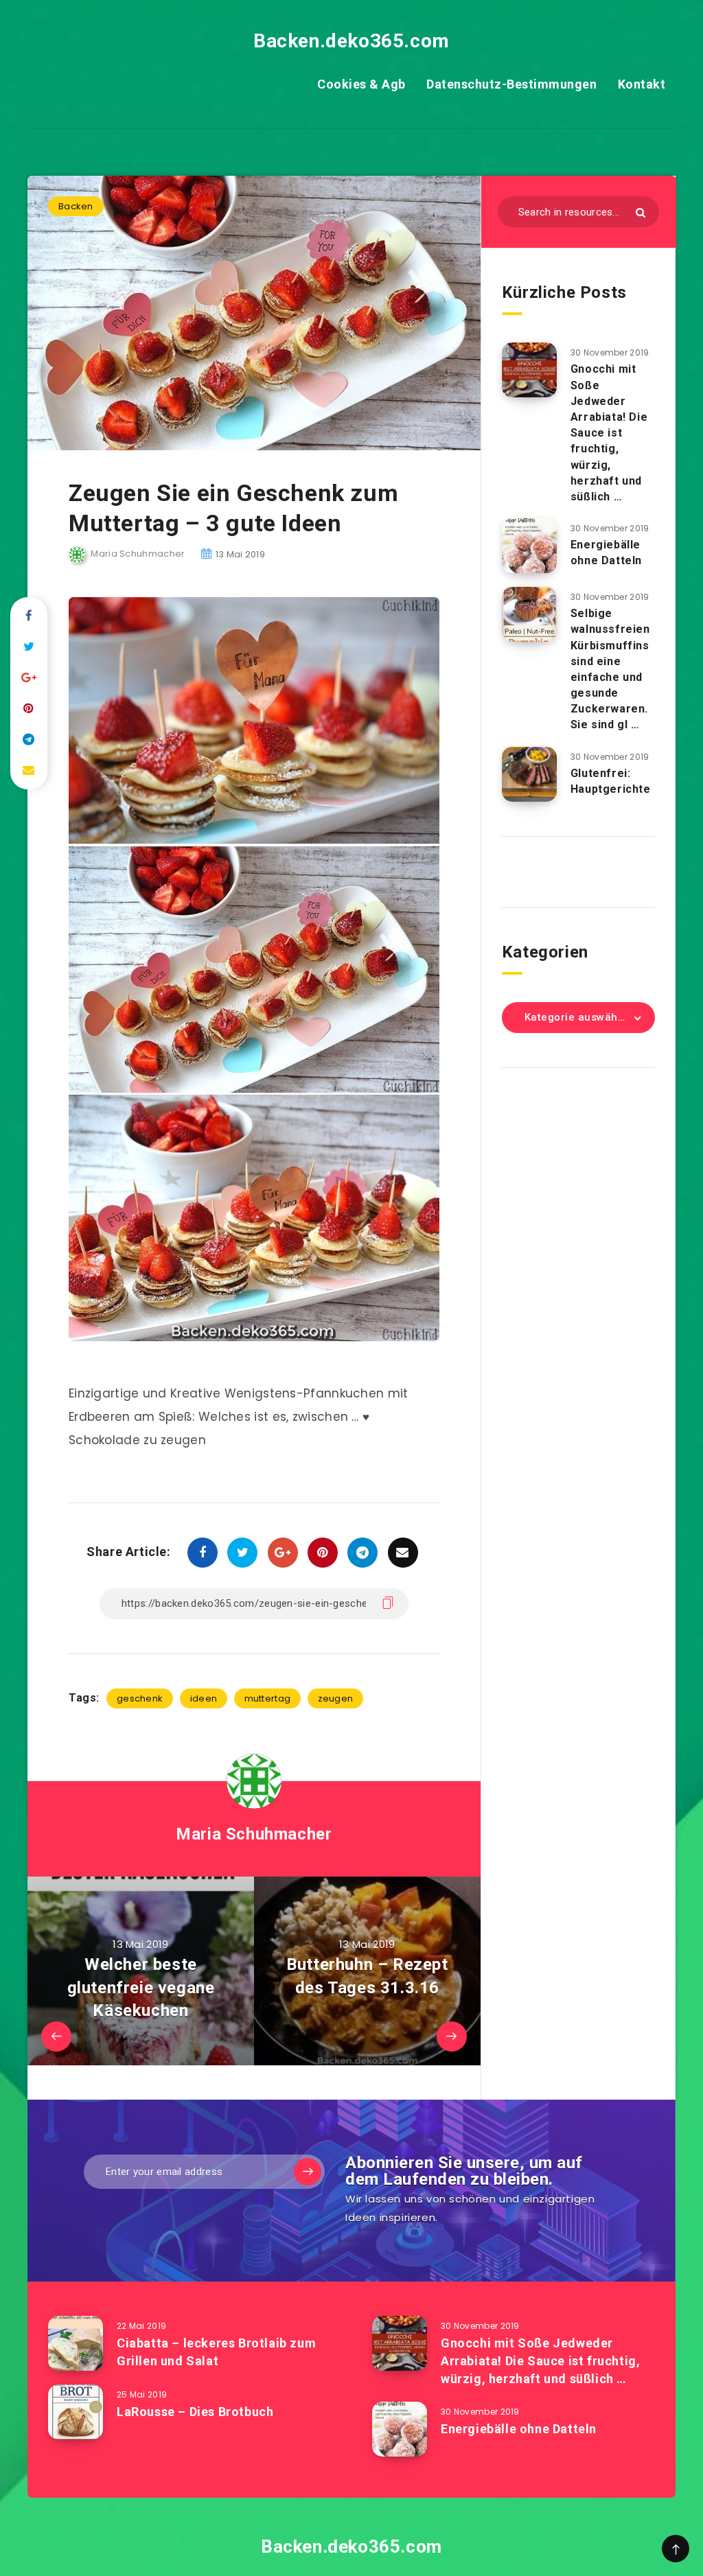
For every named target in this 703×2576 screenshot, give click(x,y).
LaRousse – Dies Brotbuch (195, 2412)
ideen (204, 1698)
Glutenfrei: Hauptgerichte (611, 781)
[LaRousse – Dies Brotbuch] (76, 2412)
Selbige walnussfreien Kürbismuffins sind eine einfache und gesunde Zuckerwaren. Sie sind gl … (610, 669)
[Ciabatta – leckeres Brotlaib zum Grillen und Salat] (76, 2343)
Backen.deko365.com (351, 41)
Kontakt (642, 84)
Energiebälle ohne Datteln (606, 553)
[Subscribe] (308, 2172)
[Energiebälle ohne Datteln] (529, 546)
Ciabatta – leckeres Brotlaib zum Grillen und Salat (216, 2352)
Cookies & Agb (361, 84)
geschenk (140, 1698)
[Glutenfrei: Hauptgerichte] (529, 774)
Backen (76, 206)
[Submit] (641, 212)
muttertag (268, 1698)
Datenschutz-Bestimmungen (511, 84)
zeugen (336, 1698)
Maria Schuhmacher (254, 1834)
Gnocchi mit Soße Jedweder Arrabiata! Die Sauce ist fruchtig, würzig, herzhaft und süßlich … (609, 433)
